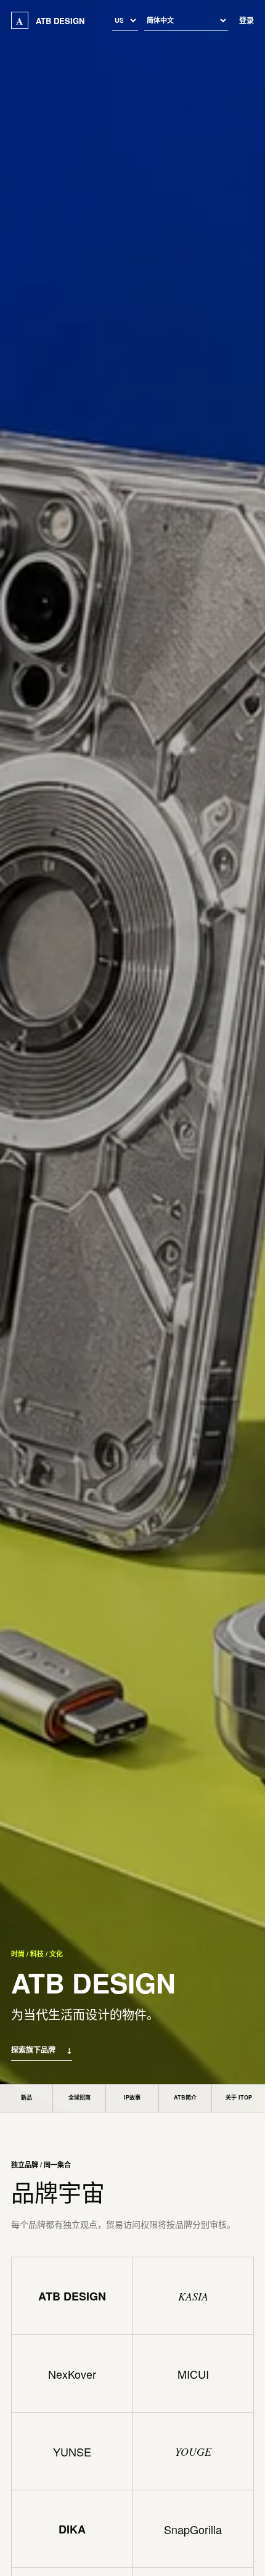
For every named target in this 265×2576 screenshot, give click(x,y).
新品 (26, 2097)
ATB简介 (185, 2097)
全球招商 (79, 2097)
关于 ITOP (239, 2097)
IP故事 (132, 2097)
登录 (247, 20)
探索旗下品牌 (42, 2050)
